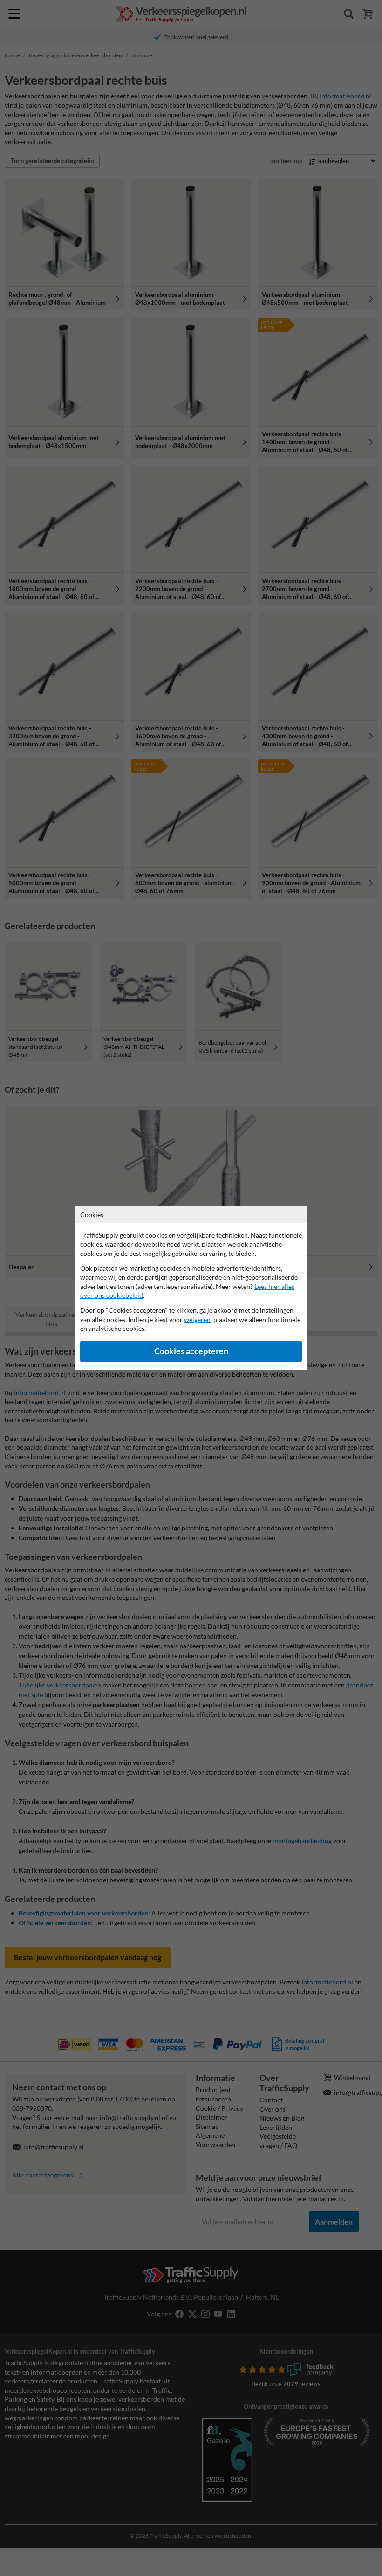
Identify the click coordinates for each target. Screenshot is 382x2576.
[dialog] (191, 1288)
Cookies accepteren (191, 1351)
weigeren (197, 1319)
